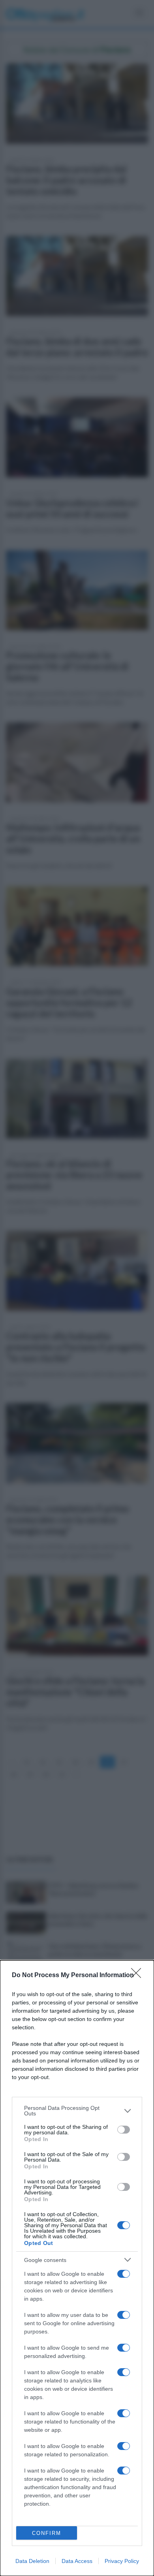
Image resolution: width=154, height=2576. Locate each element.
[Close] (139, 1976)
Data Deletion (32, 2561)
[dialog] (77, 2268)
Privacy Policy (122, 2561)
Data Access (77, 2561)
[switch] (124, 2130)
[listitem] (77, 2111)
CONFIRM (47, 2533)
